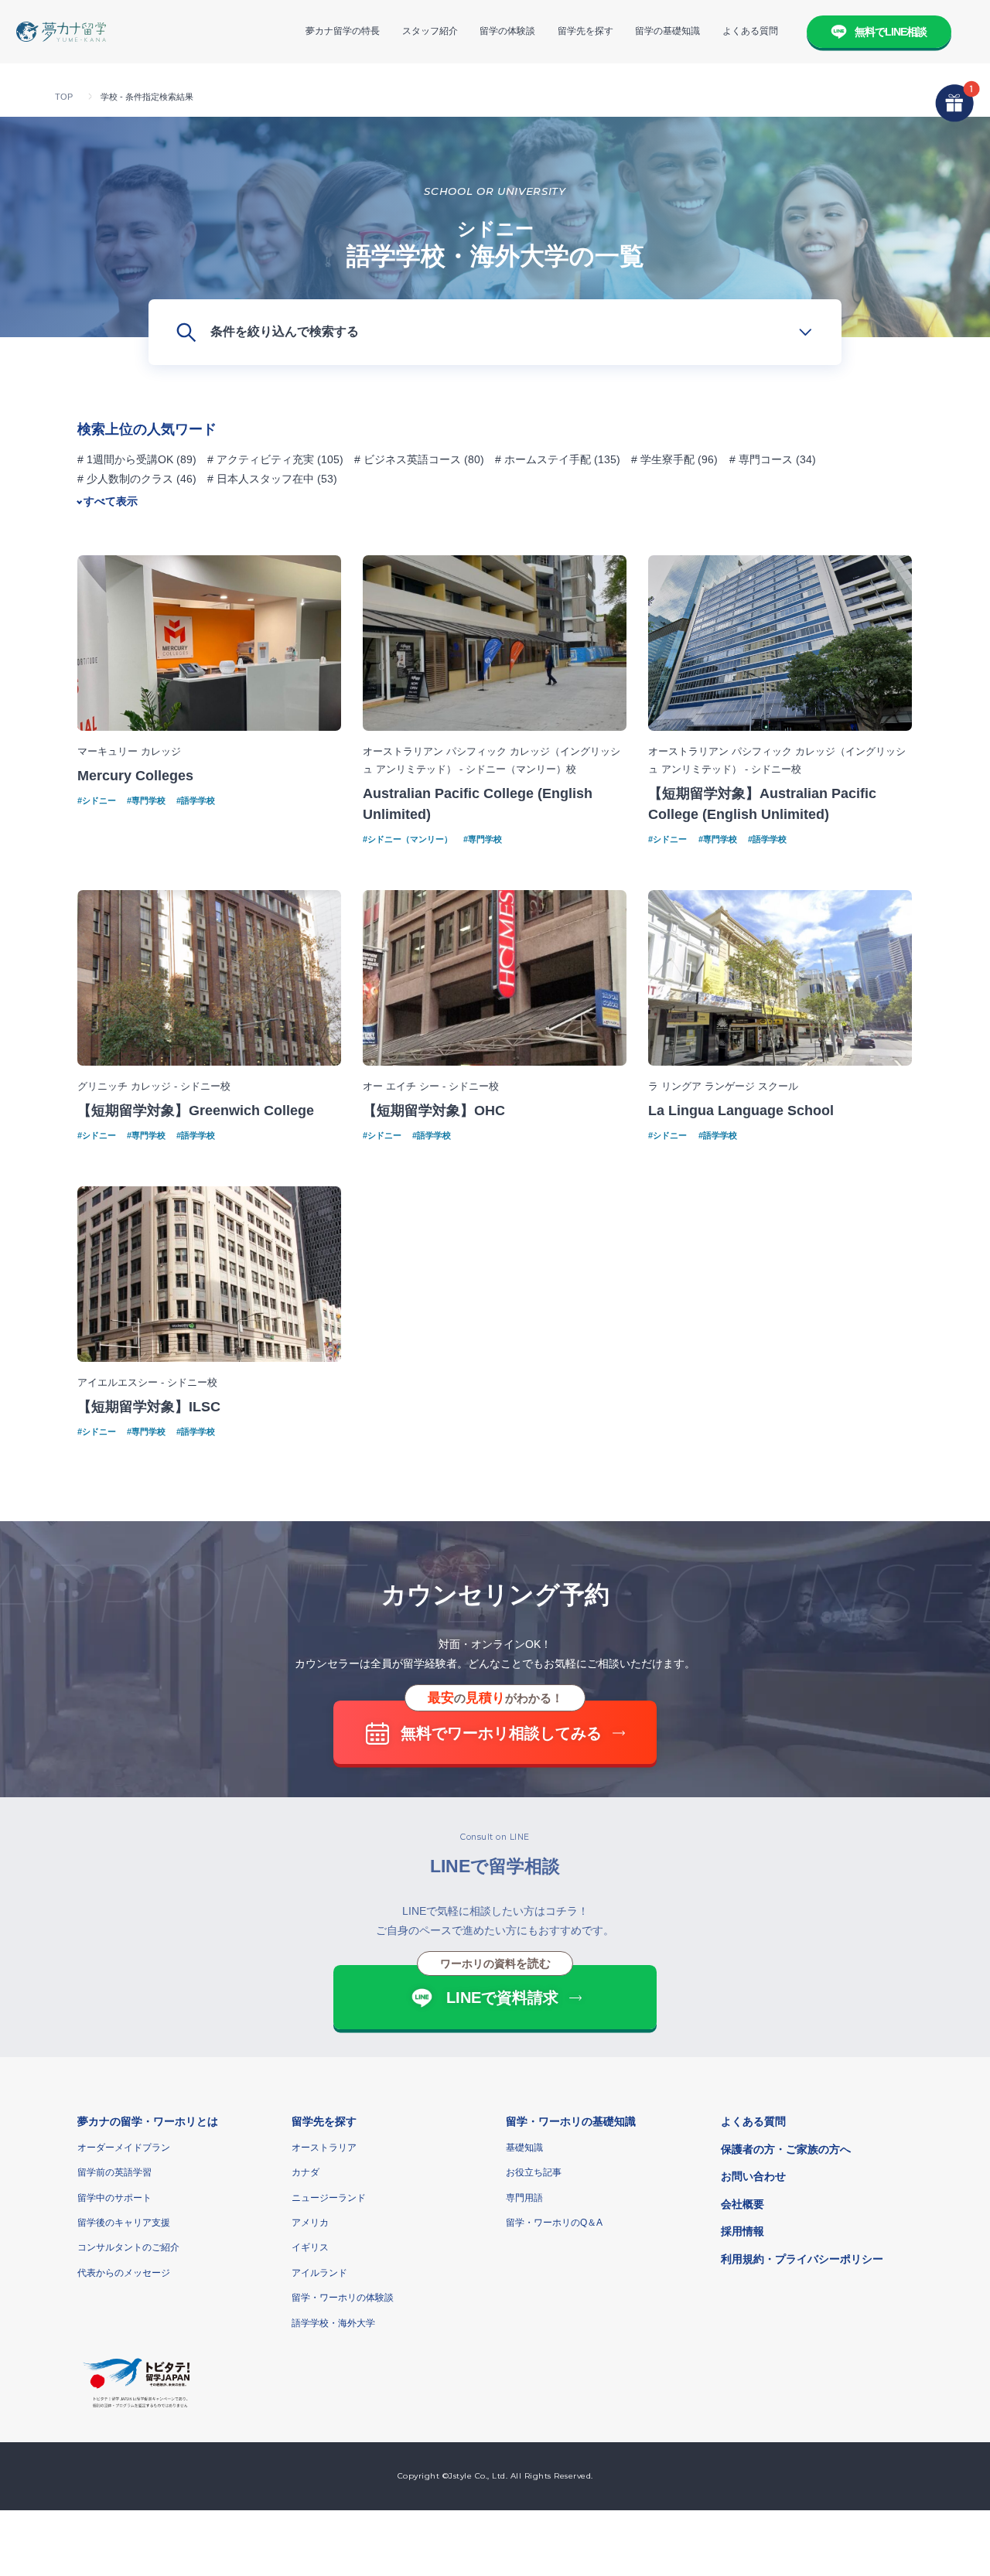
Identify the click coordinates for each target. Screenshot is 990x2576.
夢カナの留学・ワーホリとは (148, 2121)
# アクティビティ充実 (261, 459)
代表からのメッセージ (124, 2273)
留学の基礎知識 (667, 31)
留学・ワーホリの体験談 (343, 2298)
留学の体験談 (507, 31)
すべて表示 (111, 501)
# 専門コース (761, 459)
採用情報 (742, 2231)
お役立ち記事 (534, 2172)
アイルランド (319, 2273)
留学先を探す (585, 31)
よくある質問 (750, 31)
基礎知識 (524, 2148)
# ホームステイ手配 (543, 459)
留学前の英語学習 (114, 2172)
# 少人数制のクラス (125, 479)
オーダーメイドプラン (124, 2148)
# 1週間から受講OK (125, 459)
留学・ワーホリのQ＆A (554, 2223)
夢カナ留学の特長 (343, 31)
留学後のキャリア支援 (124, 2223)
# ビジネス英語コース (408, 459)
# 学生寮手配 (663, 459)
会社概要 (742, 2204)
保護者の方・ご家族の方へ (786, 2149)
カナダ (306, 2172)
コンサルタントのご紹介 (128, 2247)
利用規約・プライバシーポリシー (802, 2259)
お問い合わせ (753, 2176)
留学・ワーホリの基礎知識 (571, 2121)
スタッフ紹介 (430, 31)
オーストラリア (324, 2148)
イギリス (310, 2247)
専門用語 (524, 2198)
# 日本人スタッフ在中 (261, 479)
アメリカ (310, 2223)
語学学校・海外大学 (333, 2323)
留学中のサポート (114, 2198)
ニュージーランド (329, 2198)
